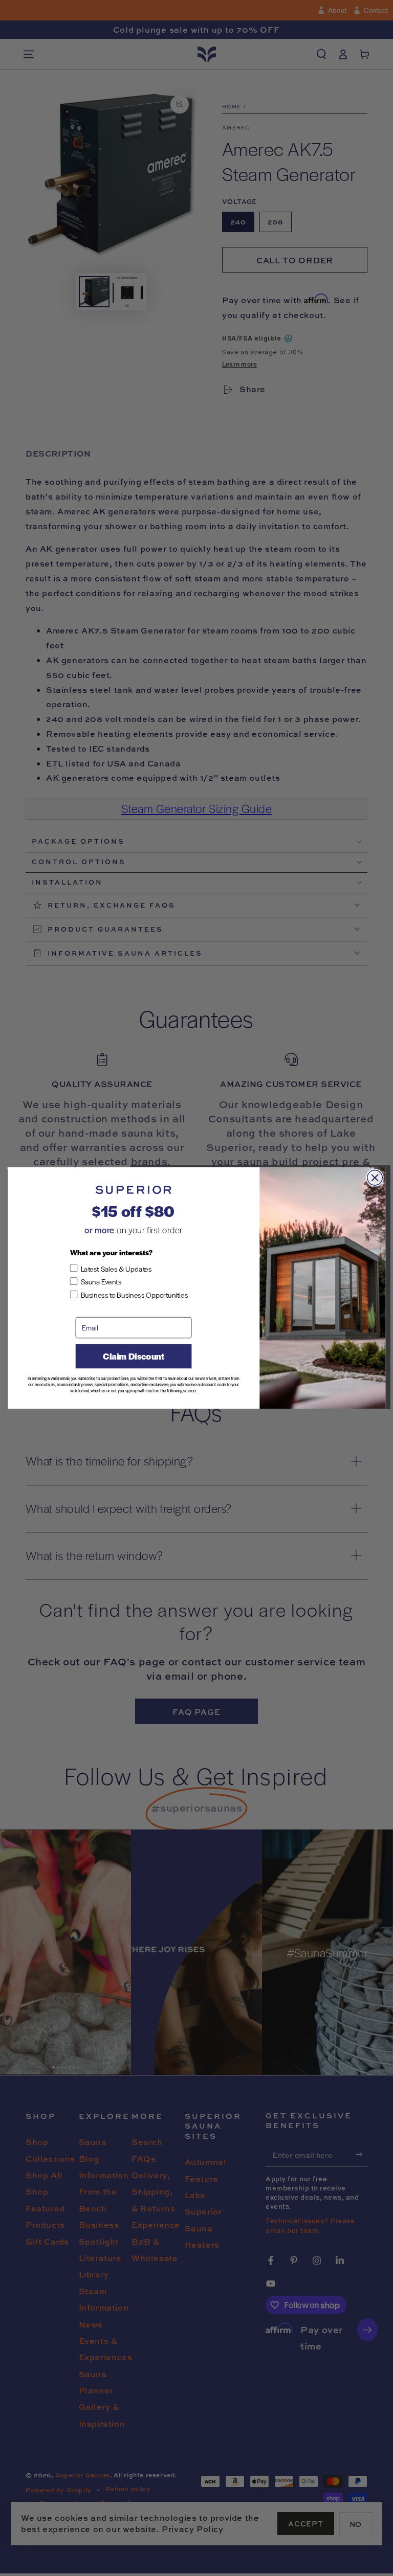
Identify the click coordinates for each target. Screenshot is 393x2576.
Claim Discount (134, 1357)
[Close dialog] (375, 1178)
